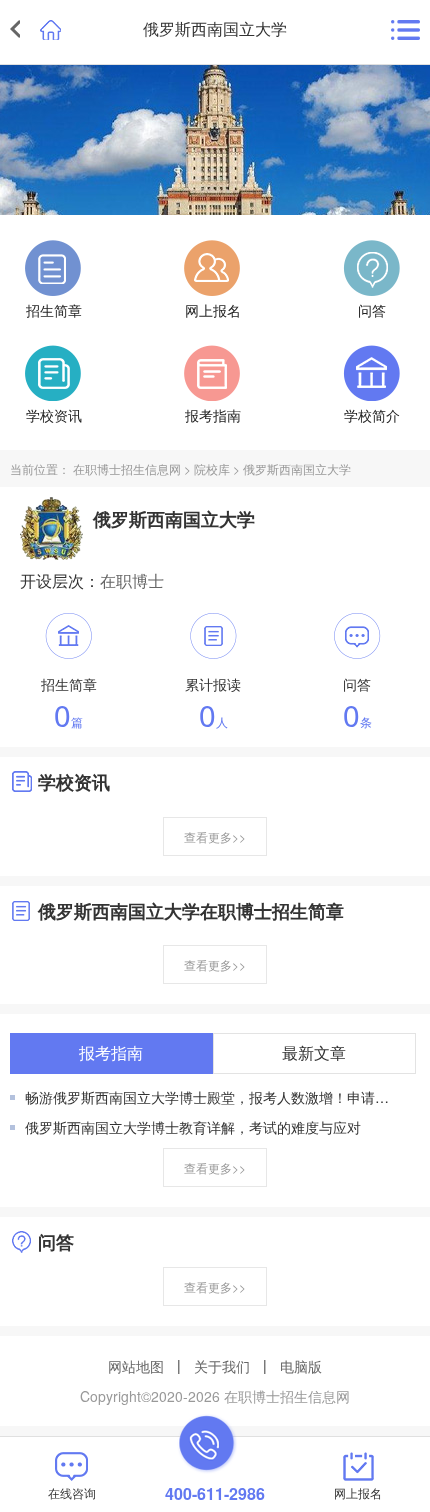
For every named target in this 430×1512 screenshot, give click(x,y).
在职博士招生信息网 (127, 468)
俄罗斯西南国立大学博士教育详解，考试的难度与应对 (193, 1127)
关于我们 (222, 1366)
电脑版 (301, 1366)
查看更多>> (215, 836)
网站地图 (136, 1366)
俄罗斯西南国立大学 (297, 468)
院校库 (212, 468)
